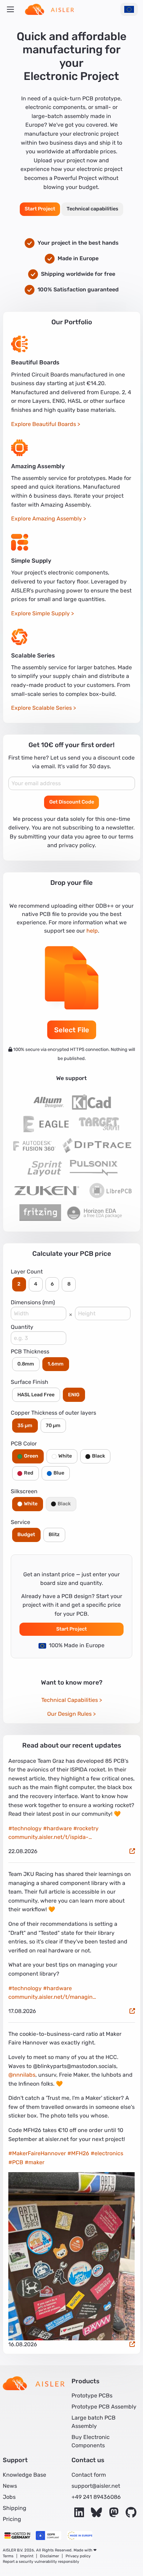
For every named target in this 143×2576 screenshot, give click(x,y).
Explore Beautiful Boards (44, 424)
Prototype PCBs (92, 2396)
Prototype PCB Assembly (104, 2407)
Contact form (89, 2475)
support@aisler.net (96, 2486)
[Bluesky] (97, 2515)
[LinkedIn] (80, 2515)
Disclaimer (49, 2556)
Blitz (54, 1535)
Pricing (12, 2519)
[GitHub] (131, 2515)
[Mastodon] (115, 2515)
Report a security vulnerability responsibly (41, 2562)
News (10, 2486)
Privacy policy (78, 2556)
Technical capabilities (92, 209)
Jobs (9, 2497)
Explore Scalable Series (41, 708)
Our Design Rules (69, 1714)
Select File (72, 1030)
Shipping (15, 2508)
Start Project (40, 209)
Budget (26, 1535)
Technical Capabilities (70, 1700)
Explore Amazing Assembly (47, 519)
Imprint (27, 2556)
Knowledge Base (24, 2475)
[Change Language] (129, 9)
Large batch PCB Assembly (94, 2422)
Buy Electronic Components (91, 2441)
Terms (8, 2556)
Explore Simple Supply (40, 613)
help (92, 931)
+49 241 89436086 (96, 2497)
